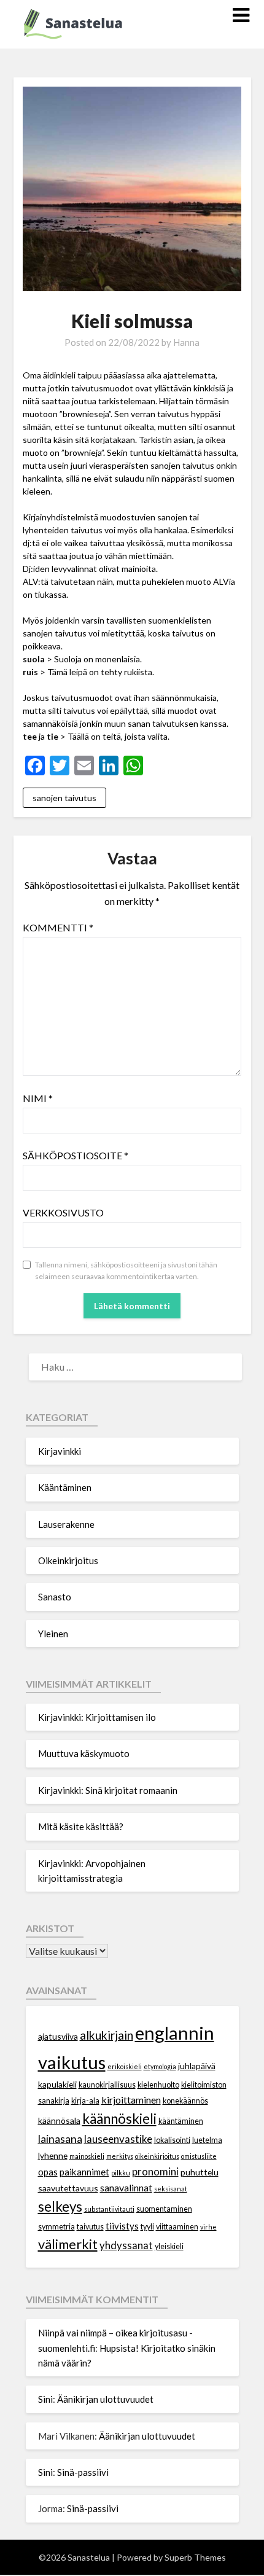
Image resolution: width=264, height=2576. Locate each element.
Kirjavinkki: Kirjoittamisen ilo (97, 1717)
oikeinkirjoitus (157, 2156)
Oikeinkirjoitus (68, 1560)
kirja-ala (85, 2101)
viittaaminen (177, 2227)
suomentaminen (164, 2209)
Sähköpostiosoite (76, 1155)
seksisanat (171, 2189)
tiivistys (122, 2226)
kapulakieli (57, 2084)
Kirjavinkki (60, 1451)
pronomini (155, 2171)
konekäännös (185, 2101)
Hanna (186, 342)
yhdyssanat (126, 2245)
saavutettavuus (68, 2188)
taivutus (90, 2227)
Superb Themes (195, 2557)
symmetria (56, 2227)
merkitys (120, 2156)
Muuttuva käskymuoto (84, 1753)
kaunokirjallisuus (107, 2085)
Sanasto (55, 1597)
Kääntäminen (65, 1487)
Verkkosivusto (63, 1212)
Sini (45, 2399)
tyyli (147, 2227)
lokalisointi (172, 2140)
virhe (208, 2227)
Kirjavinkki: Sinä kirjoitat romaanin (108, 1790)
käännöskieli (119, 2119)
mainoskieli (87, 2156)
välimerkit (68, 2244)
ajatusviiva (58, 2036)
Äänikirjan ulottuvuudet (105, 2399)
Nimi (38, 1098)
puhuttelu (200, 2172)
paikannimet (84, 2172)
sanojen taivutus (64, 798)
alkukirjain (107, 2035)
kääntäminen (181, 2121)
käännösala (59, 2120)
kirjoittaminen (131, 2100)
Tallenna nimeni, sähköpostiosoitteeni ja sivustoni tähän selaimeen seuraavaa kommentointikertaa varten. (126, 1271)
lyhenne (53, 2155)
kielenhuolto (158, 2085)
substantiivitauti (109, 2209)
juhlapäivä (197, 2066)
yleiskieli (169, 2246)
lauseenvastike (118, 2139)
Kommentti (58, 927)
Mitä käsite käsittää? (81, 1826)
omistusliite (199, 2156)
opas (48, 2172)
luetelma (207, 2140)
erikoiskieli (125, 2066)
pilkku (121, 2173)
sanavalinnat (126, 2187)
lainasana (60, 2139)
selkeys (60, 2206)
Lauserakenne (66, 1524)
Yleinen (53, 1634)
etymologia (160, 2066)
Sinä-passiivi (83, 2472)
